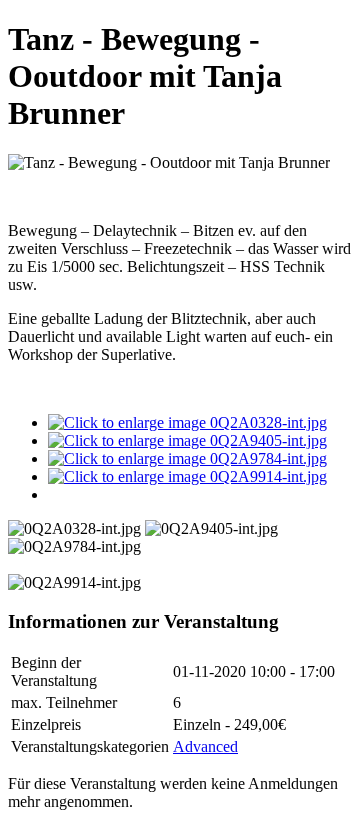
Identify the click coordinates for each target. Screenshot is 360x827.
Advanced (205, 746)
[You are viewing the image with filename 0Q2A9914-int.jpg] (187, 476)
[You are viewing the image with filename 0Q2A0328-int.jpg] (187, 422)
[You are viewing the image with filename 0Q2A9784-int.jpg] (187, 458)
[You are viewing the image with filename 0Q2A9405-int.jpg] (187, 440)
